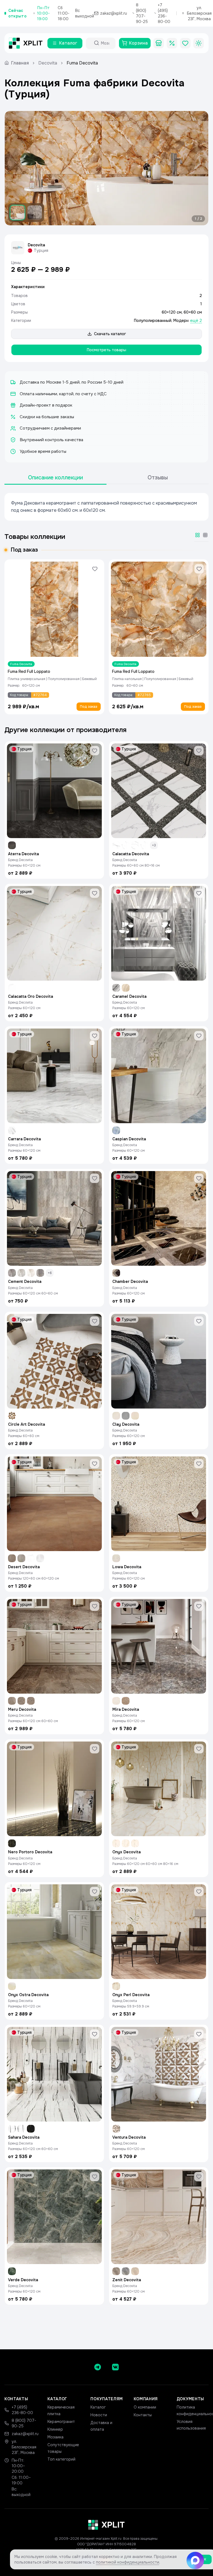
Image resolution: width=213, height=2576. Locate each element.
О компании (145, 2407)
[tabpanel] (106, 507)
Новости (99, 2415)
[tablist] (106, 478)
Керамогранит (61, 2422)
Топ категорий (61, 2459)
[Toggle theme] (199, 43)
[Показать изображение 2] (35, 213)
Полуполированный (153, 321)
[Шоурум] (159, 43)
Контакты (143, 2415)
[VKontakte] (115, 2367)
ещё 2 (196, 321)
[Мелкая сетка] (205, 535)
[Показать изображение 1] (17, 213)
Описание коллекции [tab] (55, 478)
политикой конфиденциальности (128, 2562)
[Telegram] (98, 2367)
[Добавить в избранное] (95, 569)
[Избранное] (185, 43)
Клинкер (55, 2429)
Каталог (98, 2407)
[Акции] (172, 43)
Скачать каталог (110, 334)
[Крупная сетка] (197, 535)
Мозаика (55, 2437)
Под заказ (89, 707)
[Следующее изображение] (199, 168)
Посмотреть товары (106, 350)
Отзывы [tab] (158, 478)
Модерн (181, 321)
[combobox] (106, 43)
